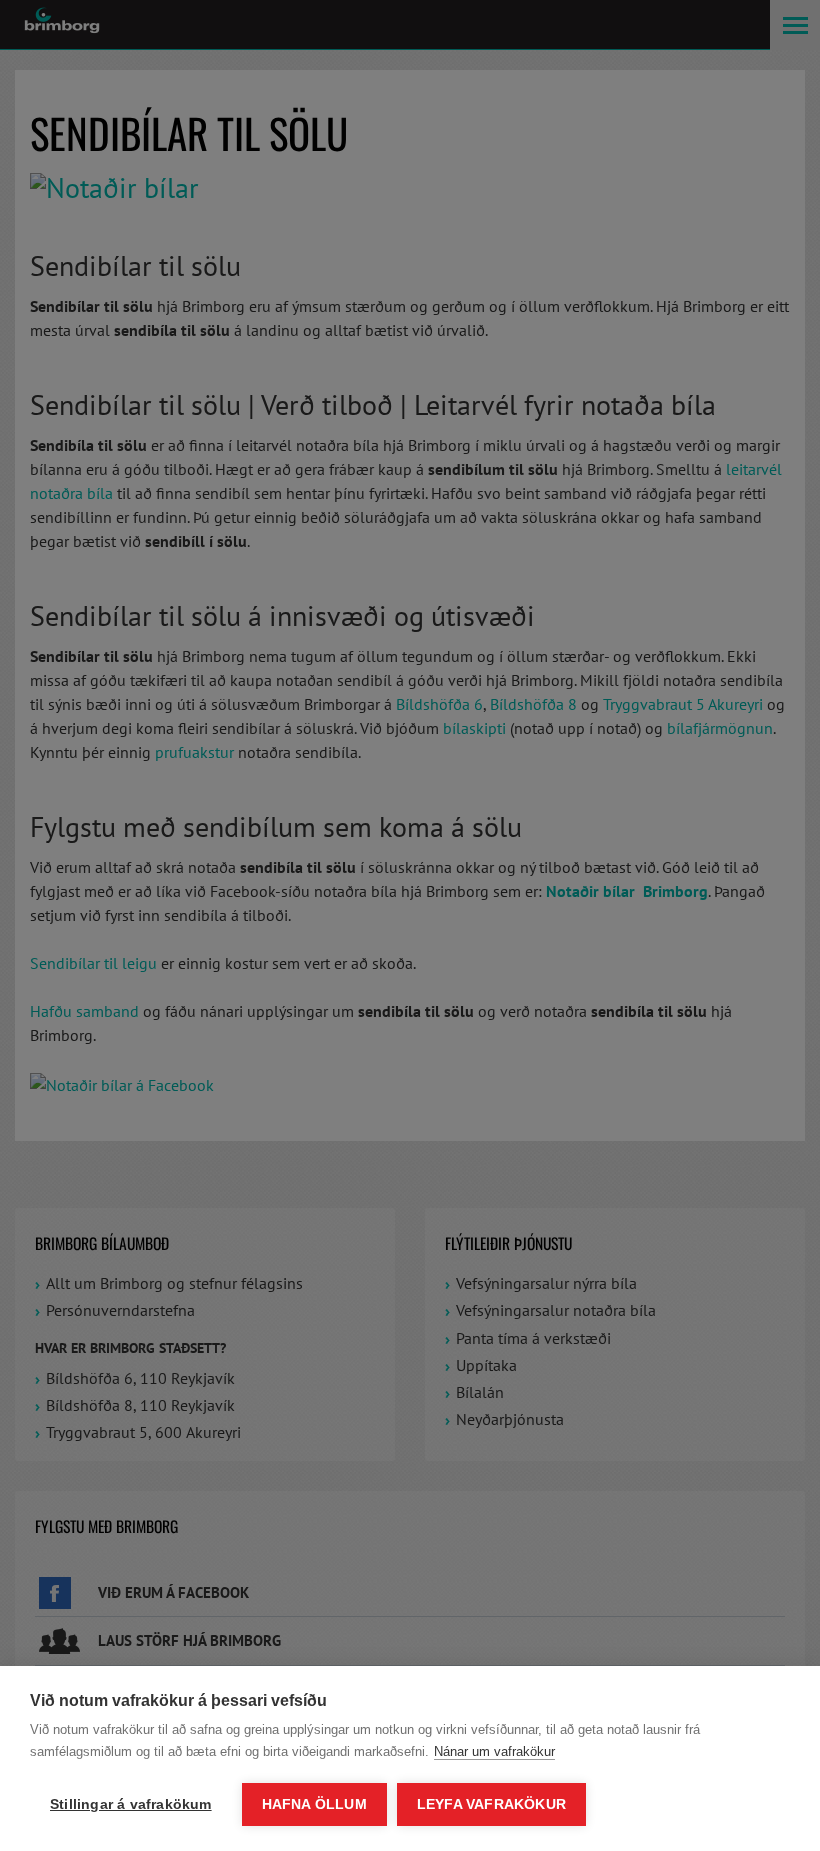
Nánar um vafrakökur (494, 1751)
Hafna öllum (314, 1804)
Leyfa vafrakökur (491, 1804)
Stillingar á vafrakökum (131, 1804)
